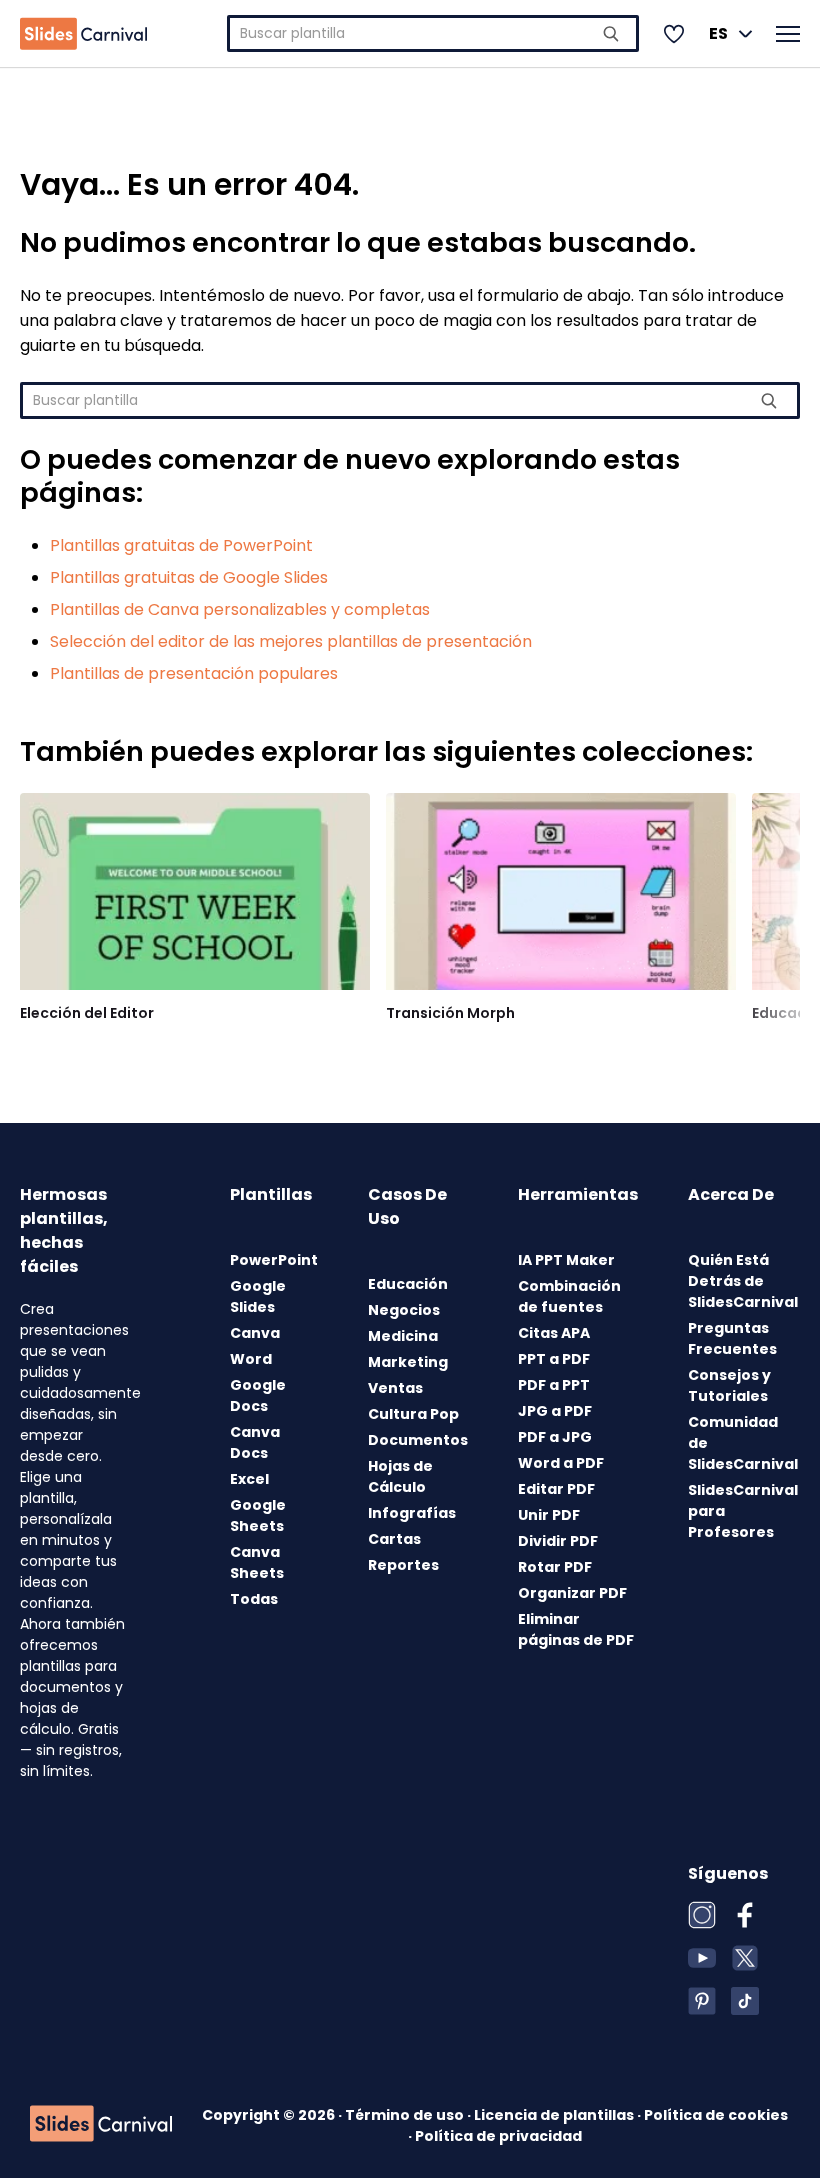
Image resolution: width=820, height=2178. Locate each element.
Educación (408, 1284)
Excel (249, 1479)
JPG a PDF (555, 1411)
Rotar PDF (555, 1567)
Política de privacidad (498, 2136)
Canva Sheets (257, 1562)
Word (251, 1359)
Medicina (403, 1336)
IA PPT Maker (566, 1260)
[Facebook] (745, 1915)
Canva (255, 1333)
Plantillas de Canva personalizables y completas (240, 609)
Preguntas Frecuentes (732, 1338)
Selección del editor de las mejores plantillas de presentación (291, 641)
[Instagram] (702, 1915)
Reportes (403, 1565)
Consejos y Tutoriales (729, 1385)
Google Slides (258, 1296)
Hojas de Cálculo (400, 1476)
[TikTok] (745, 2001)
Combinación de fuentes (569, 1296)
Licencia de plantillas (555, 2115)
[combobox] (433, 33)
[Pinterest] (702, 2001)
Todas (254, 1599)
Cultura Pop (413, 1414)
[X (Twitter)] (745, 1958)
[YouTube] (702, 1958)
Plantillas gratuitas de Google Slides (189, 577)
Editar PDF (556, 1489)
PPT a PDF (554, 1359)
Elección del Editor (87, 1013)
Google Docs (258, 1395)
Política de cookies (716, 2115)
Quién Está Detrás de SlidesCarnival (743, 1281)
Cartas (394, 1539)
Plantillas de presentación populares (194, 673)
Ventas (395, 1388)
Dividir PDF (558, 1541)
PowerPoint (274, 1260)
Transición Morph (450, 1013)
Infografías (412, 1513)
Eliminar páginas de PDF (576, 1629)
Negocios (404, 1310)
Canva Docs (255, 1442)
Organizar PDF (572, 1593)
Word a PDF (561, 1463)
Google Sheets (258, 1515)
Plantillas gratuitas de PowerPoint (181, 545)
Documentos (418, 1440)
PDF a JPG (555, 1437)
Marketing (408, 1362)
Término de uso (406, 2115)
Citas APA (554, 1333)
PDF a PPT (554, 1385)
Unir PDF (549, 1515)
